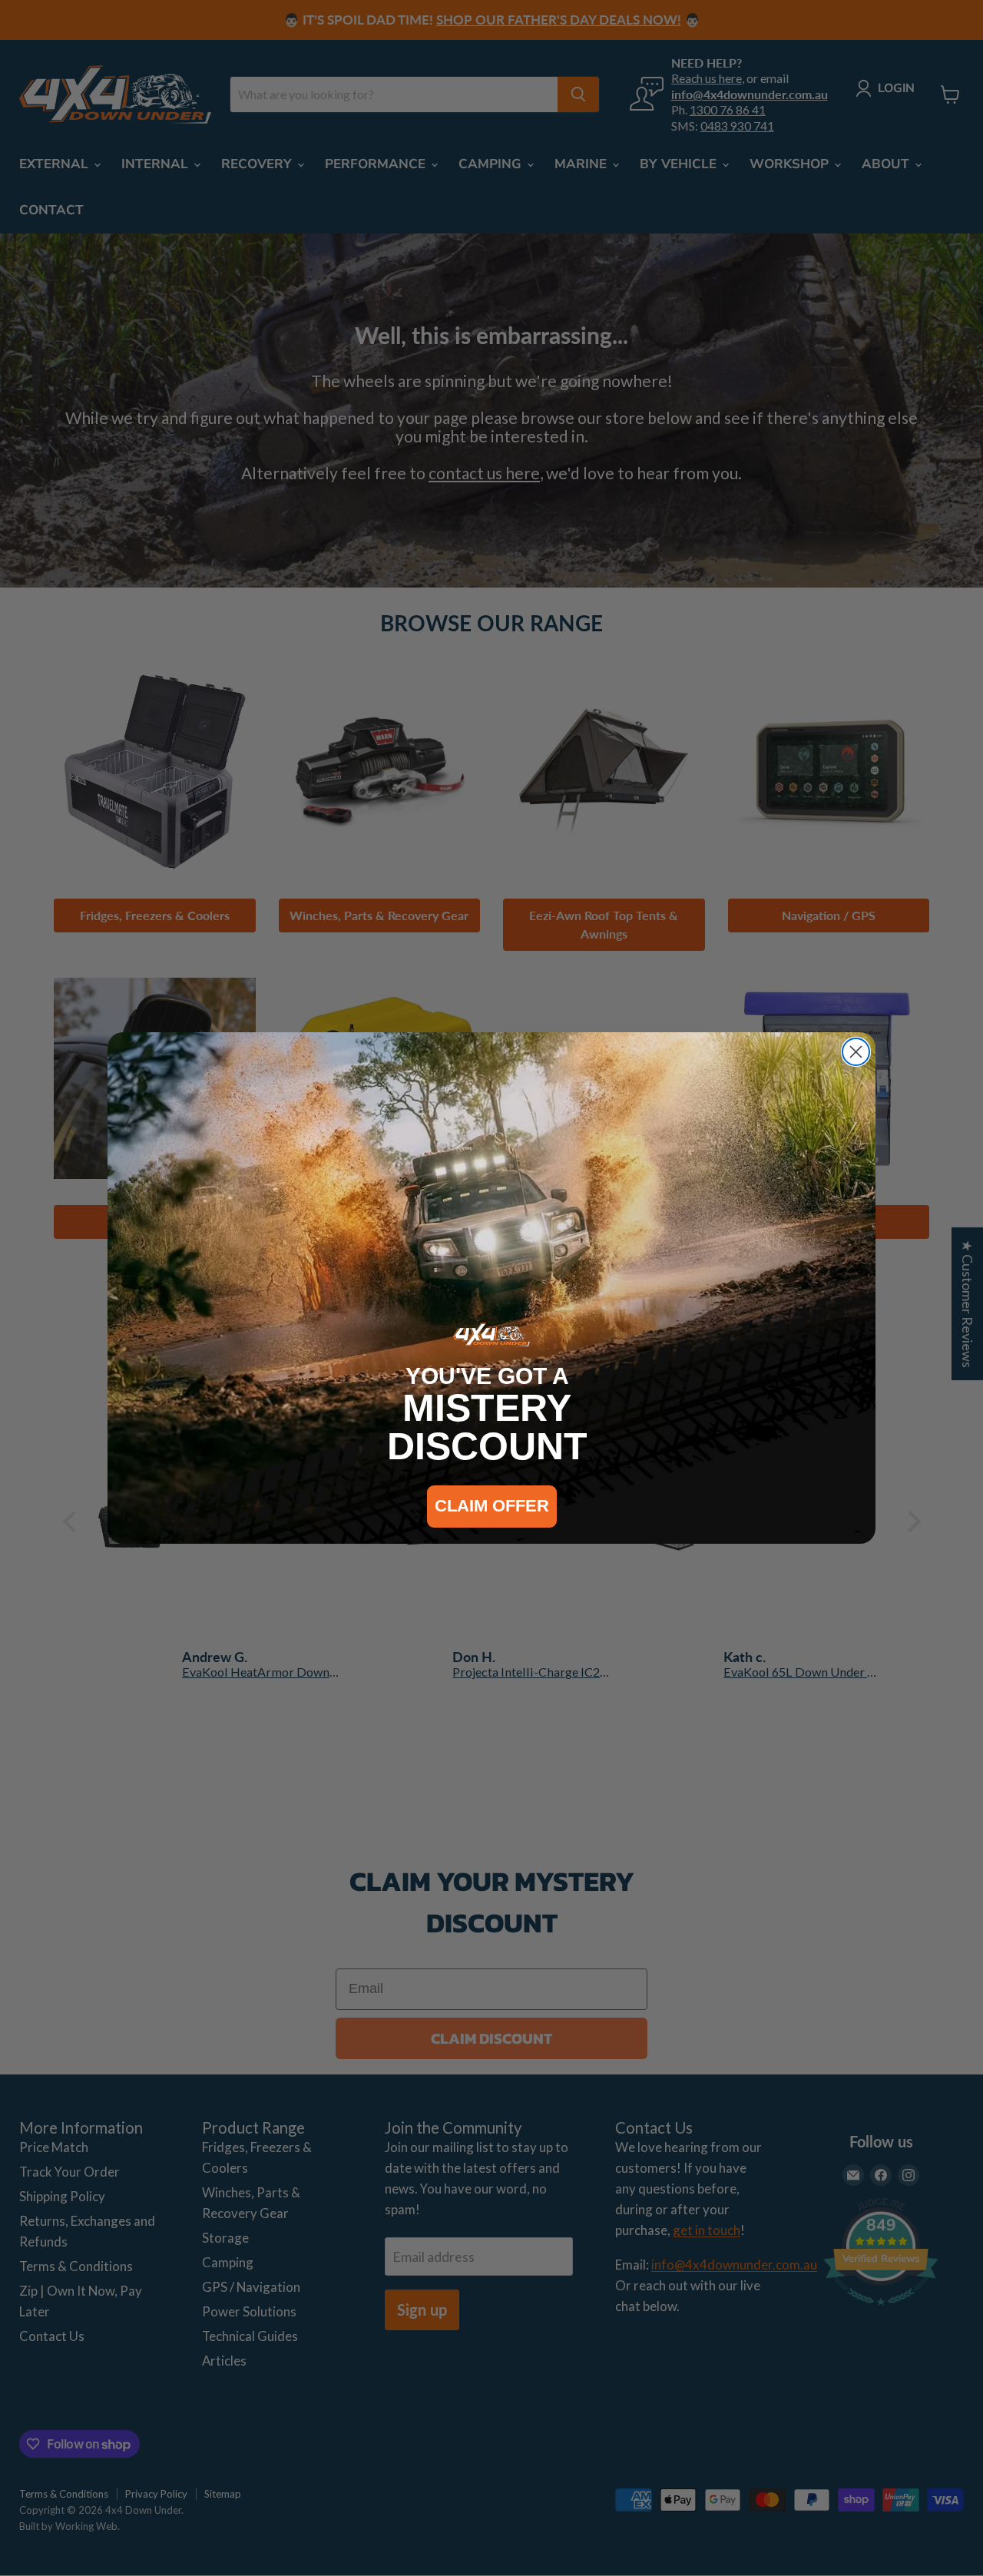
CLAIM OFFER (492, 1506)
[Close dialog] (856, 1052)
